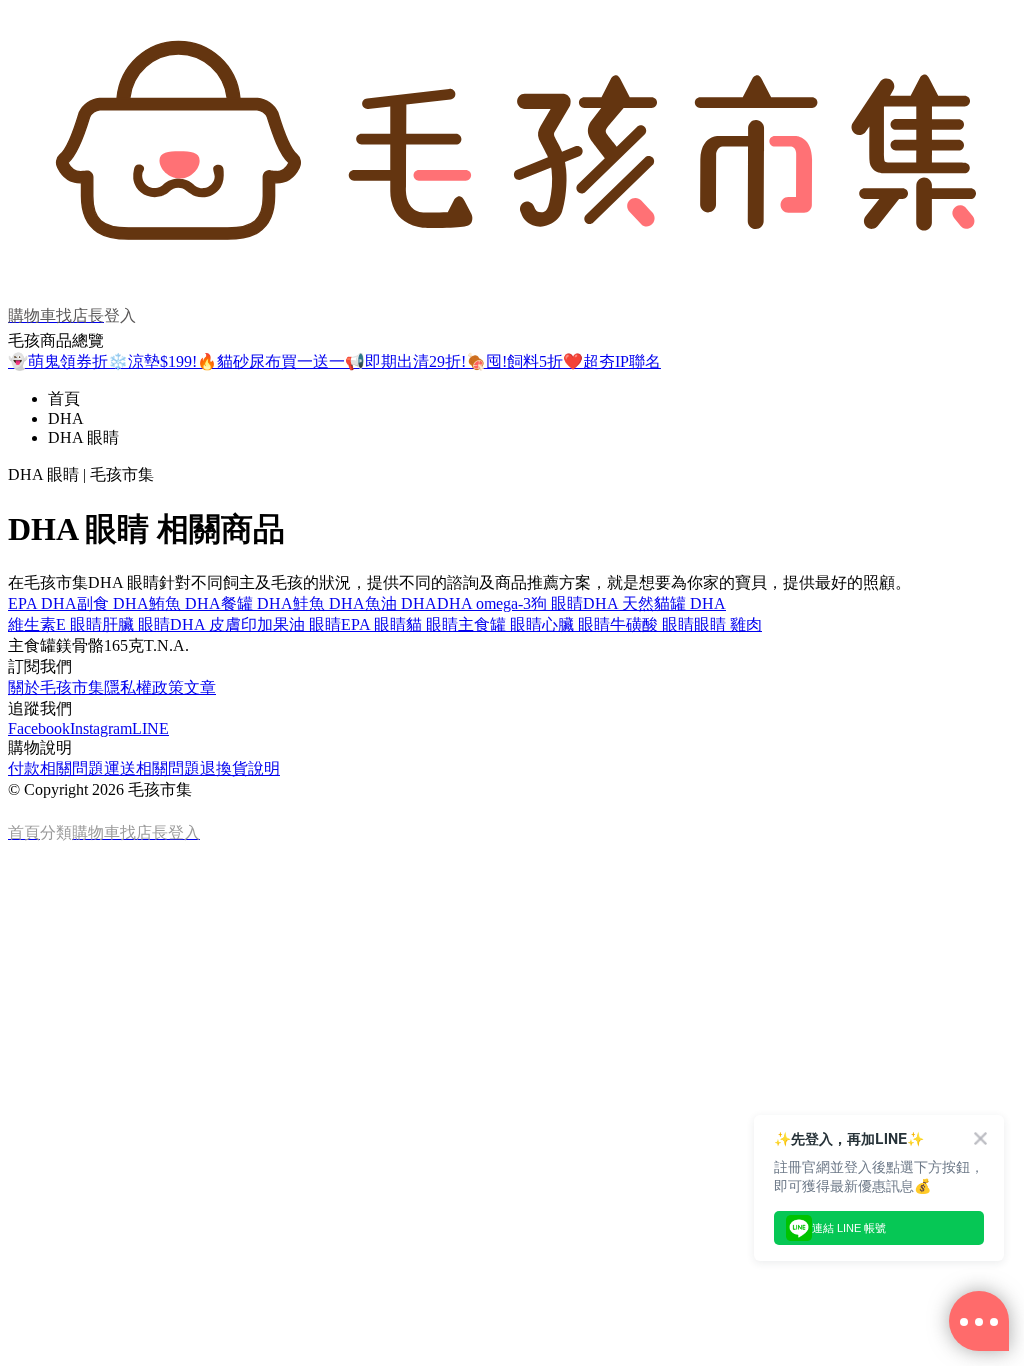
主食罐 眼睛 (500, 624)
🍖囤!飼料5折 (514, 361)
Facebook (39, 728)
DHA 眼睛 (83, 437)
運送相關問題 (152, 768)
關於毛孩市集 (56, 687)
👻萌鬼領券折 (58, 361)
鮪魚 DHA (185, 603)
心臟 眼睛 (576, 624)
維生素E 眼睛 (55, 624)
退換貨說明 (240, 768)
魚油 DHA (401, 603)
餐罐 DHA (257, 603)
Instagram (101, 728)
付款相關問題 (56, 768)
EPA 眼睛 (373, 624)
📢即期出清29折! (405, 361)
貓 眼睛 (432, 624)
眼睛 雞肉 (728, 624)
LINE (150, 728)
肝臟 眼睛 (136, 624)
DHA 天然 (618, 603)
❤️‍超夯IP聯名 (612, 361)
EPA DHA (42, 603)
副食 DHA (113, 603)
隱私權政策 (144, 687)
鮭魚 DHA (329, 603)
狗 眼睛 (557, 603)
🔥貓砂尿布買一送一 (271, 361)
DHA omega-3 (484, 603)
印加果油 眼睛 (291, 624)
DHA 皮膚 (205, 624)
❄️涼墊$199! (152, 361)
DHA (66, 418)
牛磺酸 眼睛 (652, 624)
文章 (200, 687)
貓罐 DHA (690, 603)
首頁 (64, 398)
